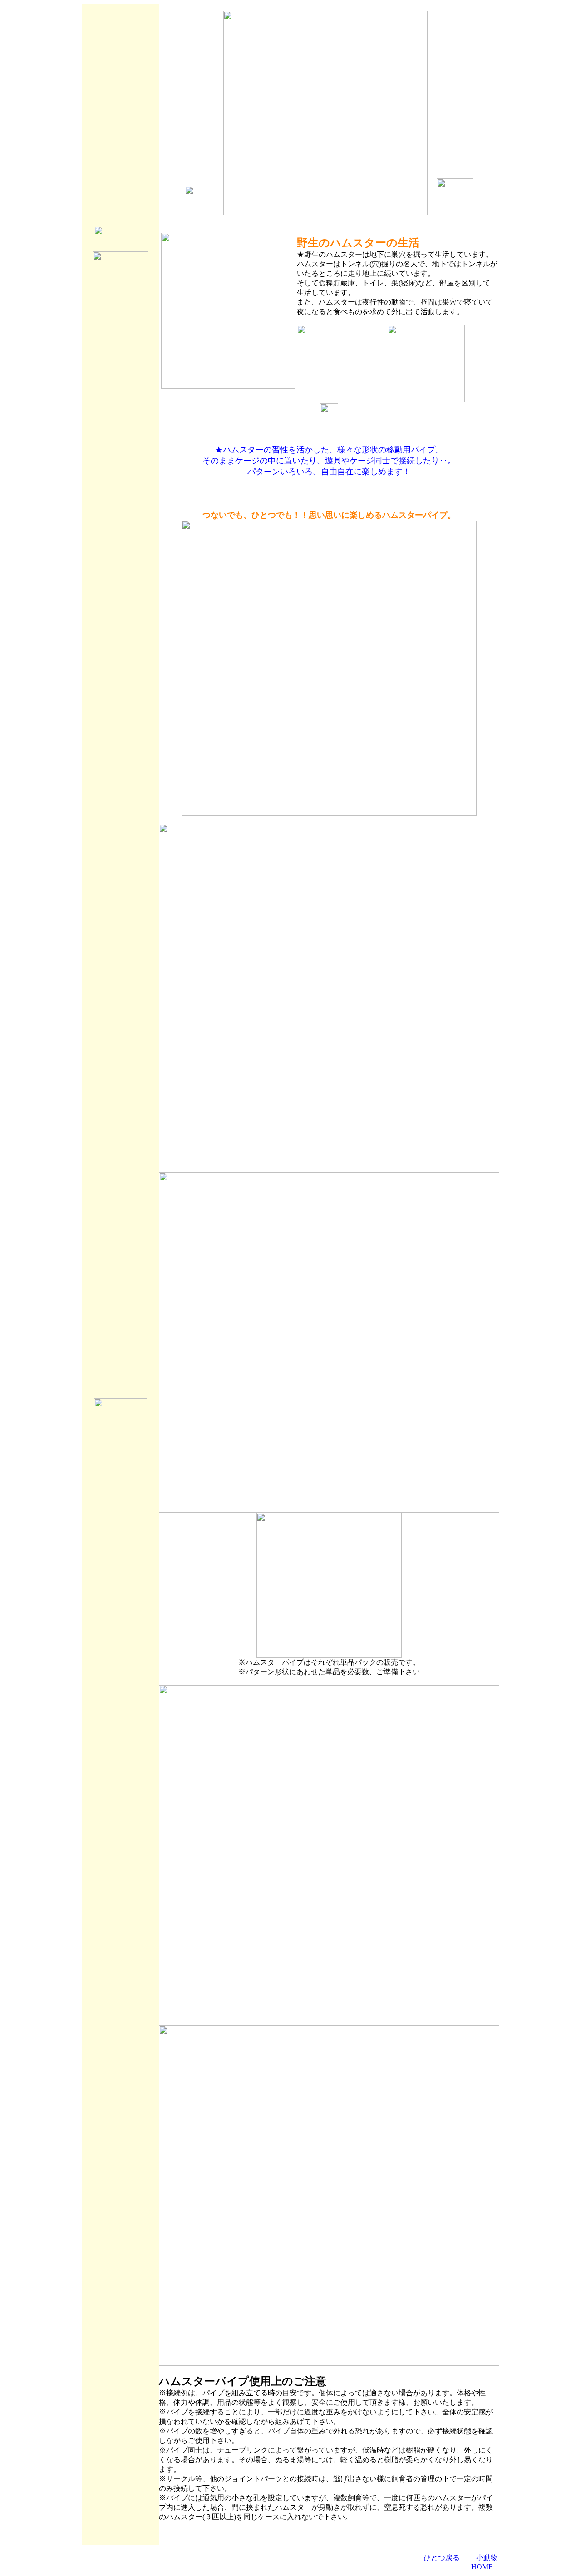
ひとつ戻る (442, 2558)
